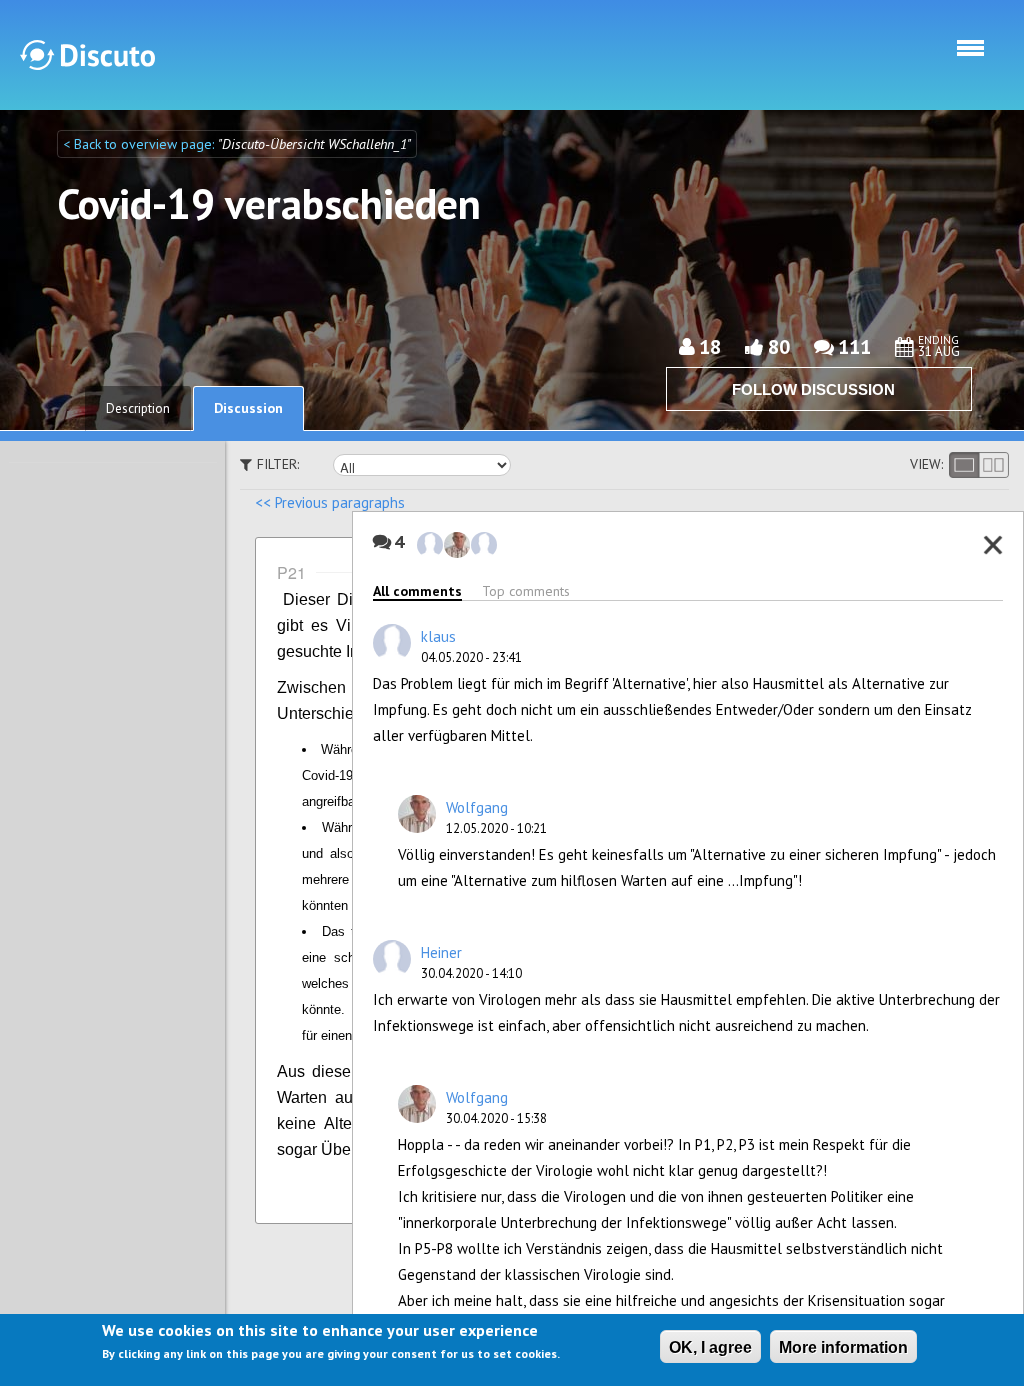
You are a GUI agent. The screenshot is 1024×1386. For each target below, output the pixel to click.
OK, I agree (710, 1347)
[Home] (87, 55)
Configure (773, 1193)
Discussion (248, 408)
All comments (417, 591)
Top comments (526, 591)
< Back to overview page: (140, 144)
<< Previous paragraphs (330, 502)
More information (843, 1347)
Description (138, 408)
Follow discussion (813, 389)
